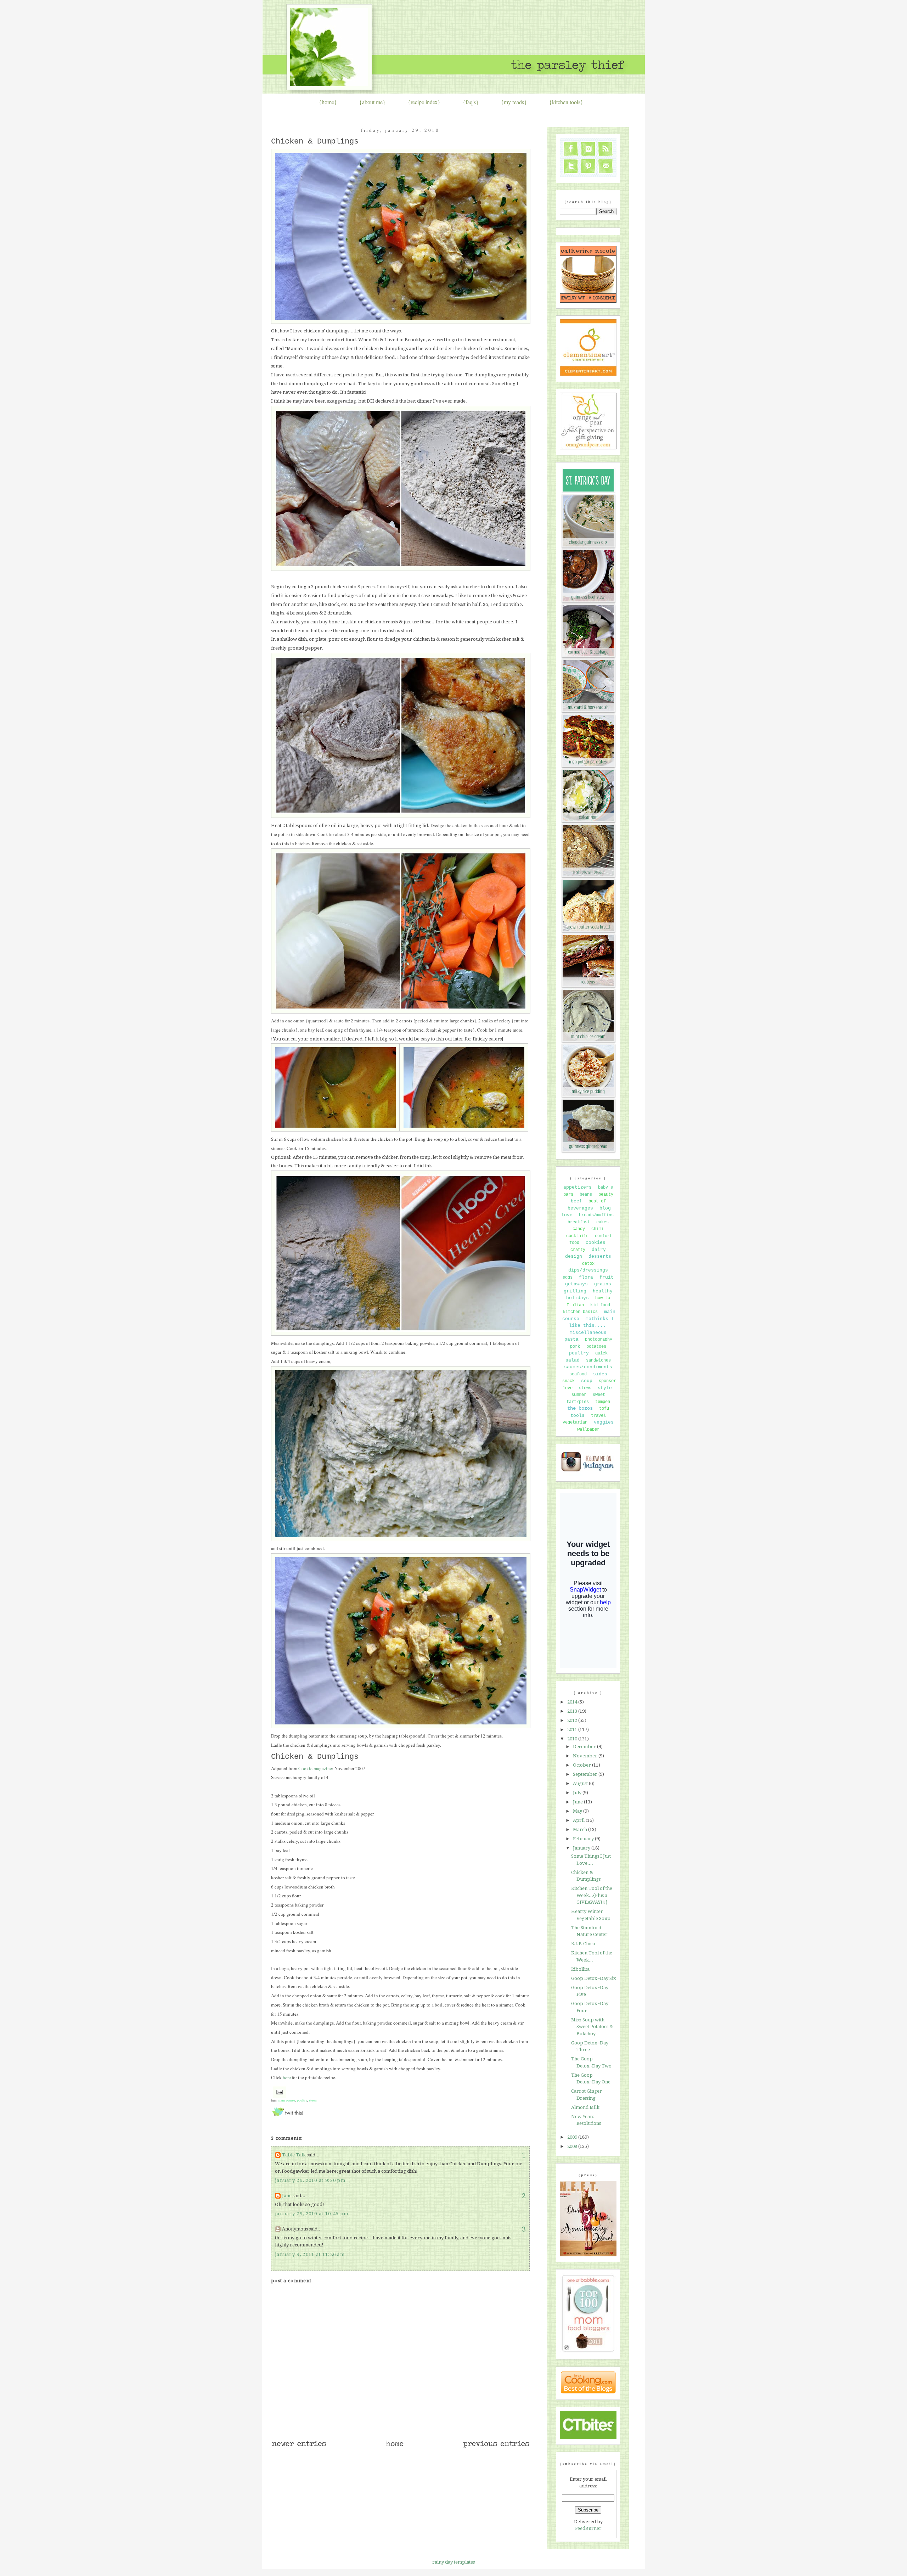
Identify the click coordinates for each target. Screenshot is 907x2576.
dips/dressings (588, 1270)
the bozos (580, 1408)
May (578, 1811)
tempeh (603, 1402)
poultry (302, 2100)
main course (286, 2100)
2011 (573, 1730)
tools (578, 1416)
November (586, 1756)
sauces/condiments (588, 1367)
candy (579, 1229)
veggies (604, 1422)
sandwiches (598, 1360)
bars (568, 1195)
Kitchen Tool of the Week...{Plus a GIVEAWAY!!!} (592, 1895)
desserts (600, 1256)
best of (597, 1201)
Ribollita (580, 1969)
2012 (573, 1720)
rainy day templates (453, 2562)
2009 (573, 2137)
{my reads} (514, 102)
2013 (573, 1711)
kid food (600, 1305)
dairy (599, 1250)
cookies (596, 1243)
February (584, 1839)
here (287, 2077)
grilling (575, 1291)
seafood (578, 1374)
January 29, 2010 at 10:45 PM (312, 2214)
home (328, 102)
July (578, 1793)
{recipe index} (424, 102)
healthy (603, 1291)
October (582, 1765)
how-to (603, 1298)
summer (579, 1395)
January (582, 1848)
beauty (606, 1195)
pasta (571, 1339)
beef (576, 1201)
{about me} (372, 102)
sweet (599, 1395)
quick (601, 1353)
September (586, 1774)
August (581, 1783)
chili (598, 1229)
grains (603, 1284)
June (578, 1802)
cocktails (577, 1236)
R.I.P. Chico (583, 1944)
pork (575, 1347)
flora (586, 1277)
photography (599, 1340)
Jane (287, 2196)
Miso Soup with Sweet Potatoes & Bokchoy (592, 2027)
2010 (573, 1739)
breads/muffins (596, 1215)
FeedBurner (588, 2528)
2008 (573, 2146)
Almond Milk (585, 2107)
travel (598, 1416)
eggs (568, 1278)
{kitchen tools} (566, 102)
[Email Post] (279, 2092)
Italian (575, 1305)
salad (573, 1360)
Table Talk (294, 2155)
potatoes (596, 1347)
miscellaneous (588, 1333)
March (581, 1829)
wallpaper (588, 1430)
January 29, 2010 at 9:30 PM (310, 2180)
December (585, 1747)
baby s (605, 1188)
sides (600, 1374)
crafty (578, 1250)
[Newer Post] (299, 2447)
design (574, 1256)
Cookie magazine (315, 1768)
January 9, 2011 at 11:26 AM (310, 2254)
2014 (573, 1702)
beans (586, 1195)
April (579, 1820)
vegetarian (575, 1422)
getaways (576, 1284)
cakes (602, 1222)
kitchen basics (580, 1312)
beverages (580, 1208)
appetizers (578, 1187)
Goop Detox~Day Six (594, 1978)
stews (313, 2100)
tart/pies (578, 1402)
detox (588, 1264)
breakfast (579, 1222)
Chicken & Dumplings (315, 142)
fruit (607, 1277)
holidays (578, 1298)
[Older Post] (496, 2447)
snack (568, 1381)
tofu (604, 1409)
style (605, 1388)
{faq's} (471, 102)
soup (587, 1381)
